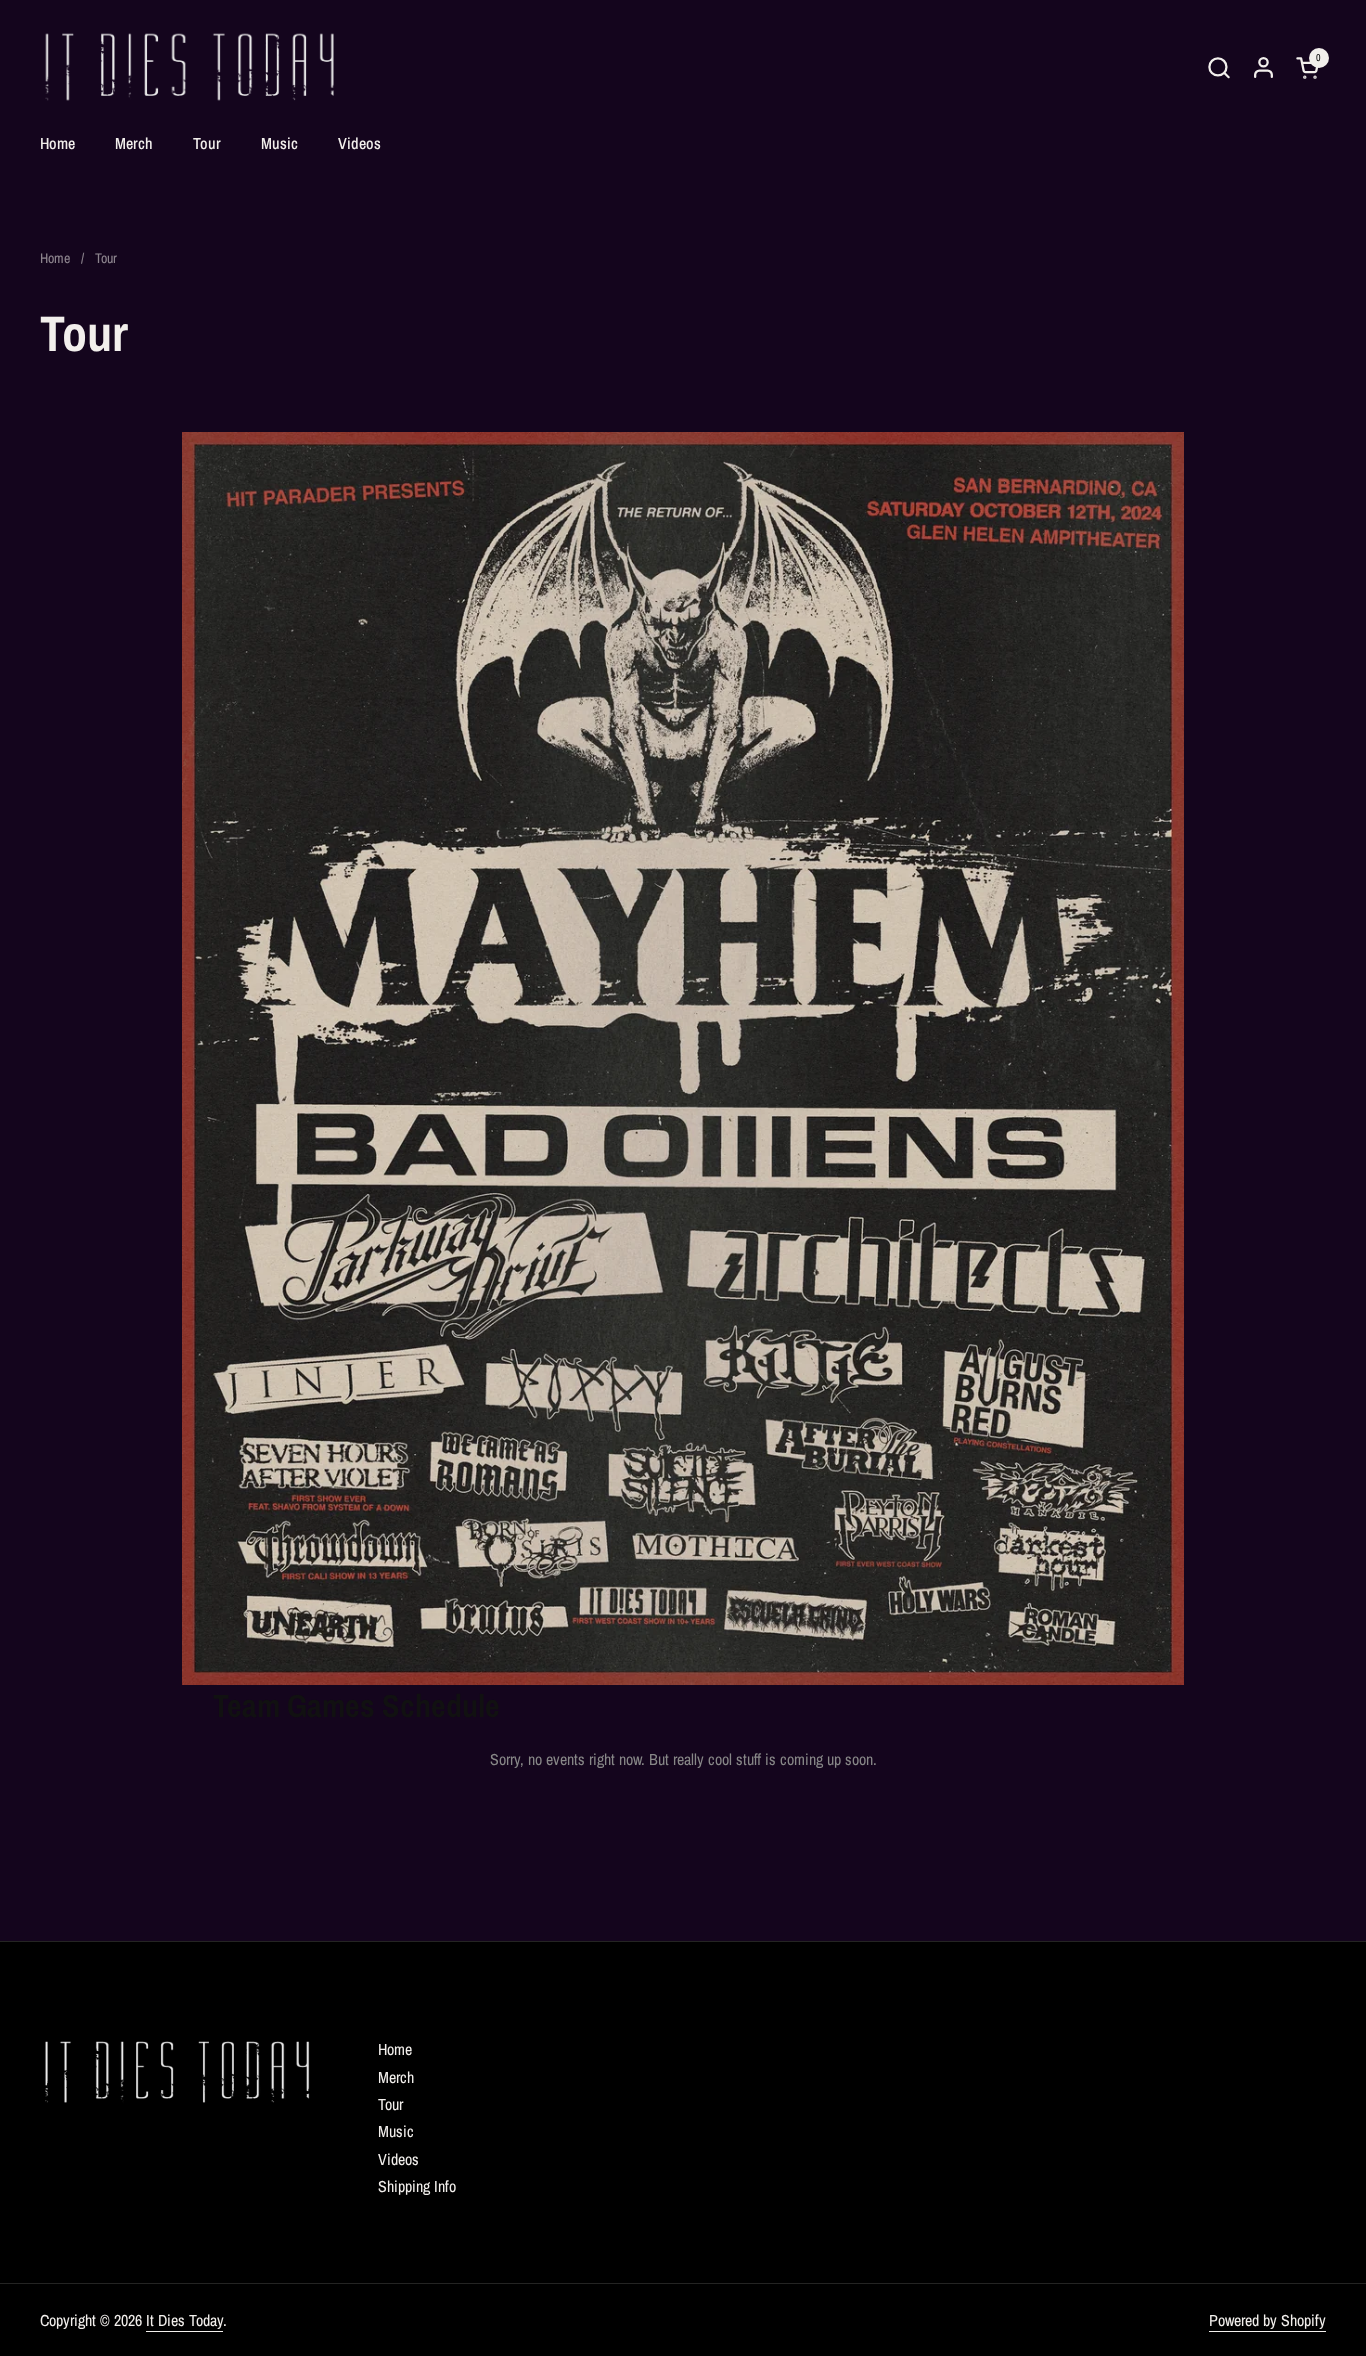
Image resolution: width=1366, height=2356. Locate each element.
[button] (1218, 67)
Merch (396, 2077)
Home (395, 2049)
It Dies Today (184, 2320)
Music (396, 2131)
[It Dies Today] (189, 67)
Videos (398, 2159)
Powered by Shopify (1267, 2320)
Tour (390, 2104)
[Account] (1263, 67)
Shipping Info (417, 2186)
